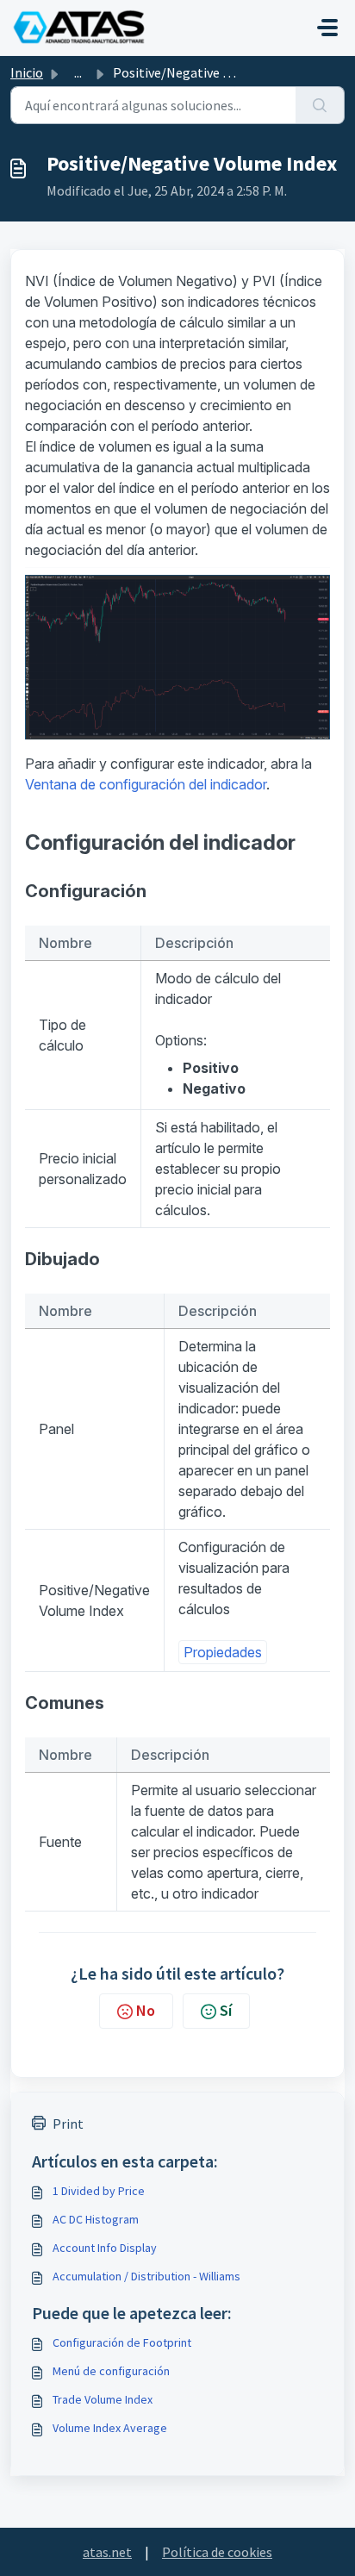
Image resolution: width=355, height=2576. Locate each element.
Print (68, 2124)
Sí (226, 2010)
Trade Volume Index (103, 2399)
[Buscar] (320, 105)
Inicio (27, 72)
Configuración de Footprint (122, 2342)
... (78, 72)
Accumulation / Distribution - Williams (146, 2276)
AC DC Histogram (96, 2219)
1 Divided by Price (99, 2191)
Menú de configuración (111, 2371)
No (146, 2010)
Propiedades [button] (223, 1652)
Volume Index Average (110, 2428)
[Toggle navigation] (327, 28)
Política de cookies (217, 2552)
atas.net (107, 2552)
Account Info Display (105, 2248)
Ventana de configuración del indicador (146, 784)
